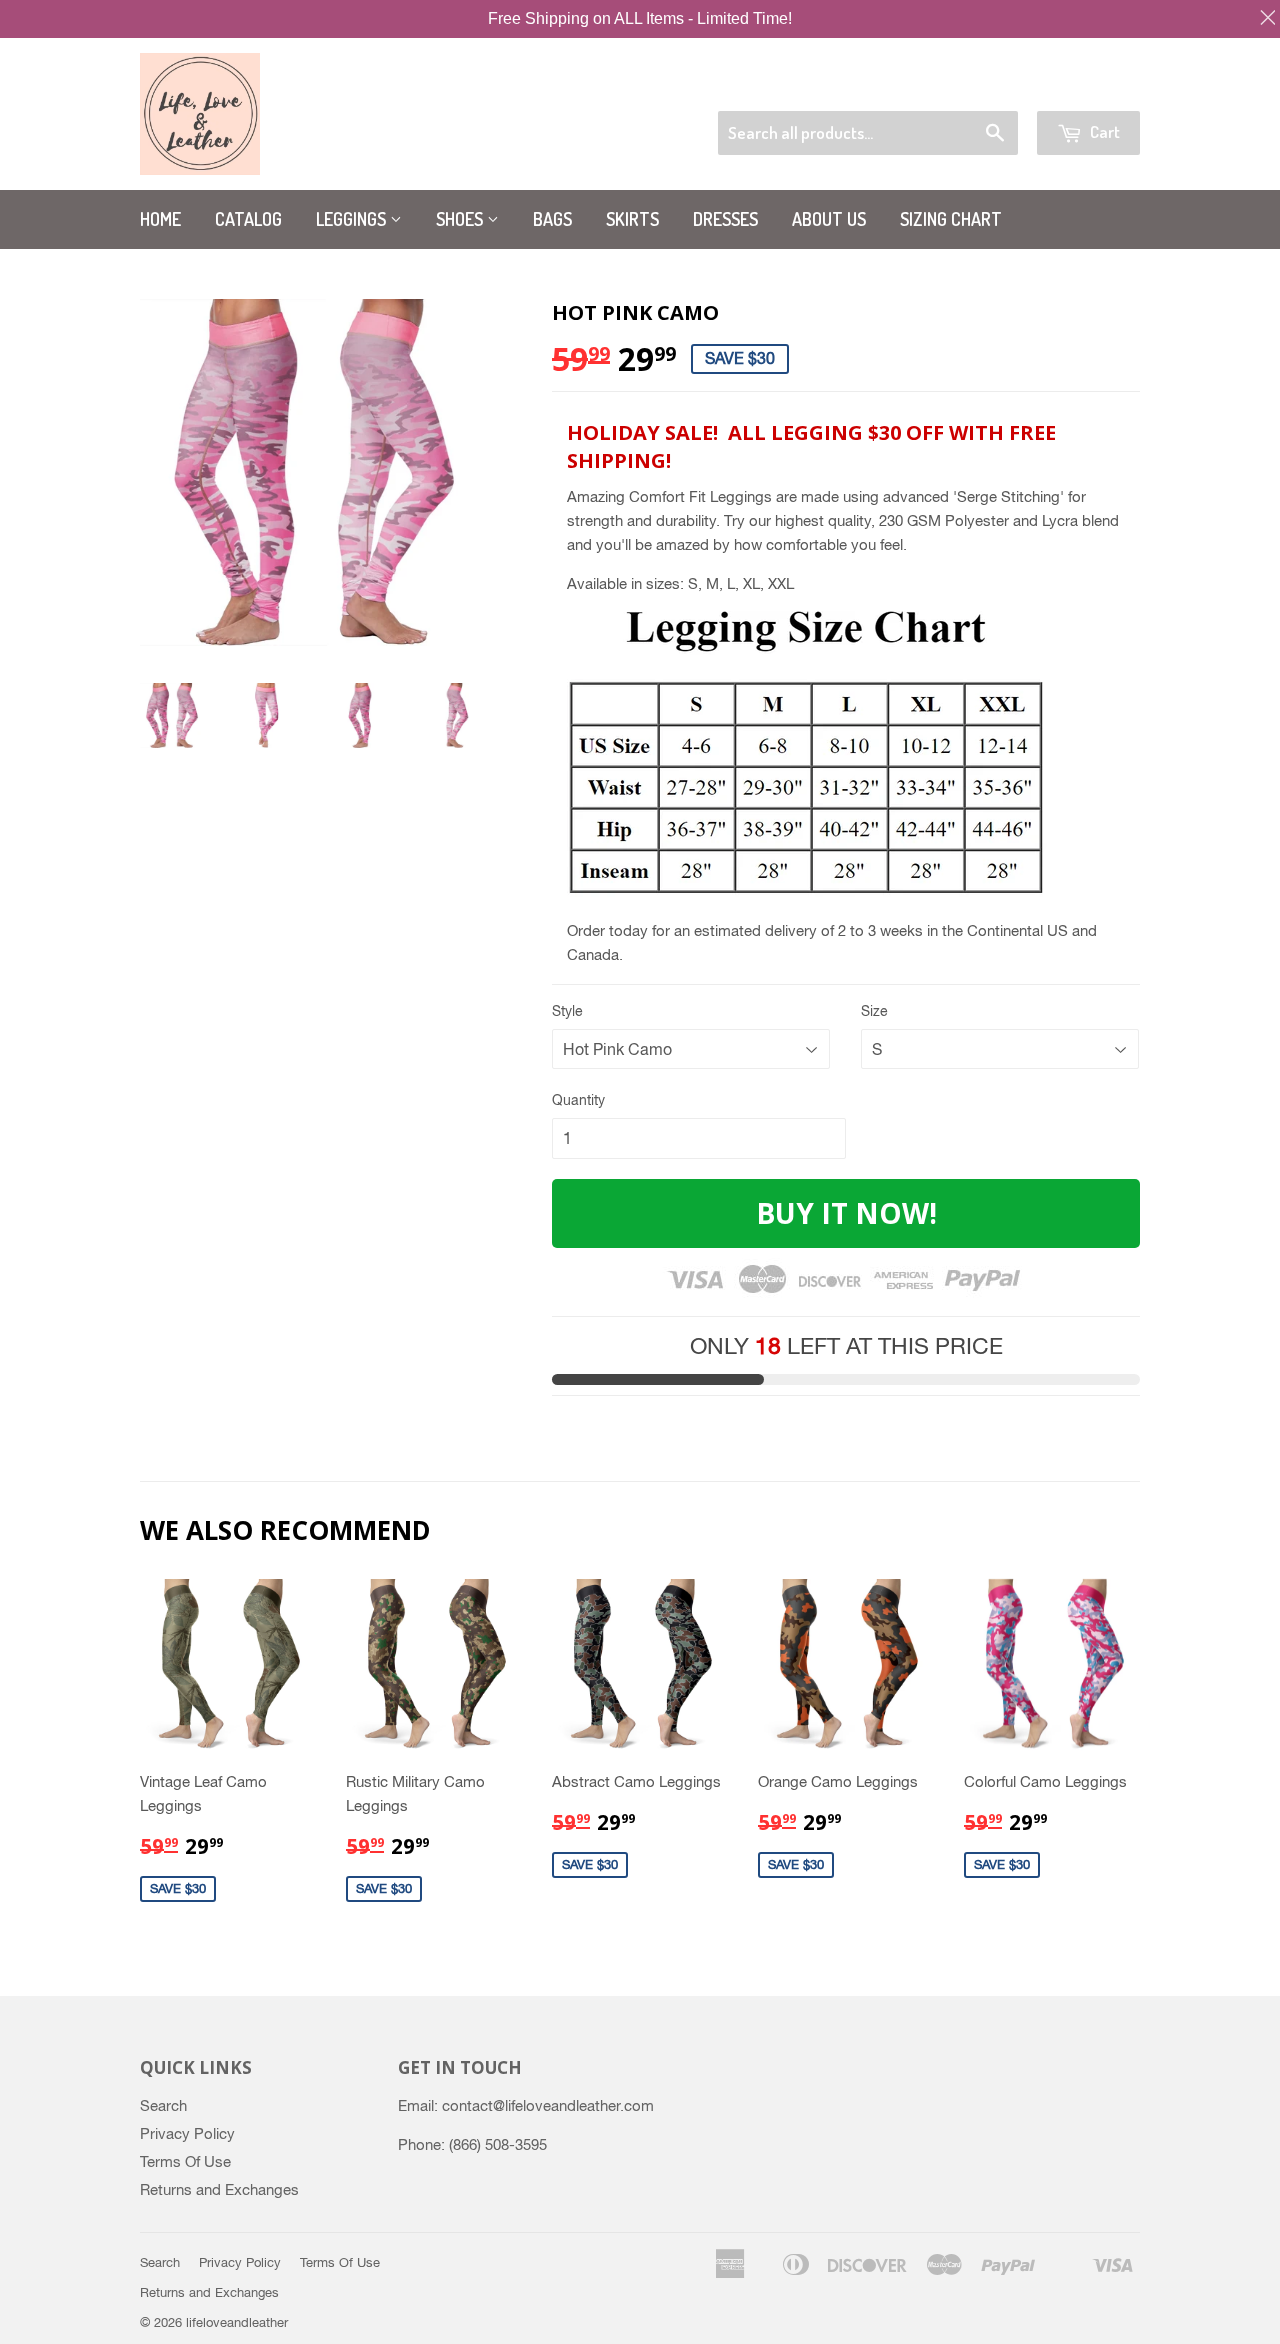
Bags (552, 219)
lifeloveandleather (237, 2322)
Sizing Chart (951, 219)
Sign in (984, 85)
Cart (1103, 131)
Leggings (353, 219)
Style (567, 1011)
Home (160, 219)
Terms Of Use (185, 2161)
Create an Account (1086, 85)
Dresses (725, 219)
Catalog (248, 219)
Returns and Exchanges (219, 2189)
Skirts (632, 219)
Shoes (461, 219)
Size (874, 1011)
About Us (829, 219)
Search (163, 2105)
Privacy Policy (187, 2133)
